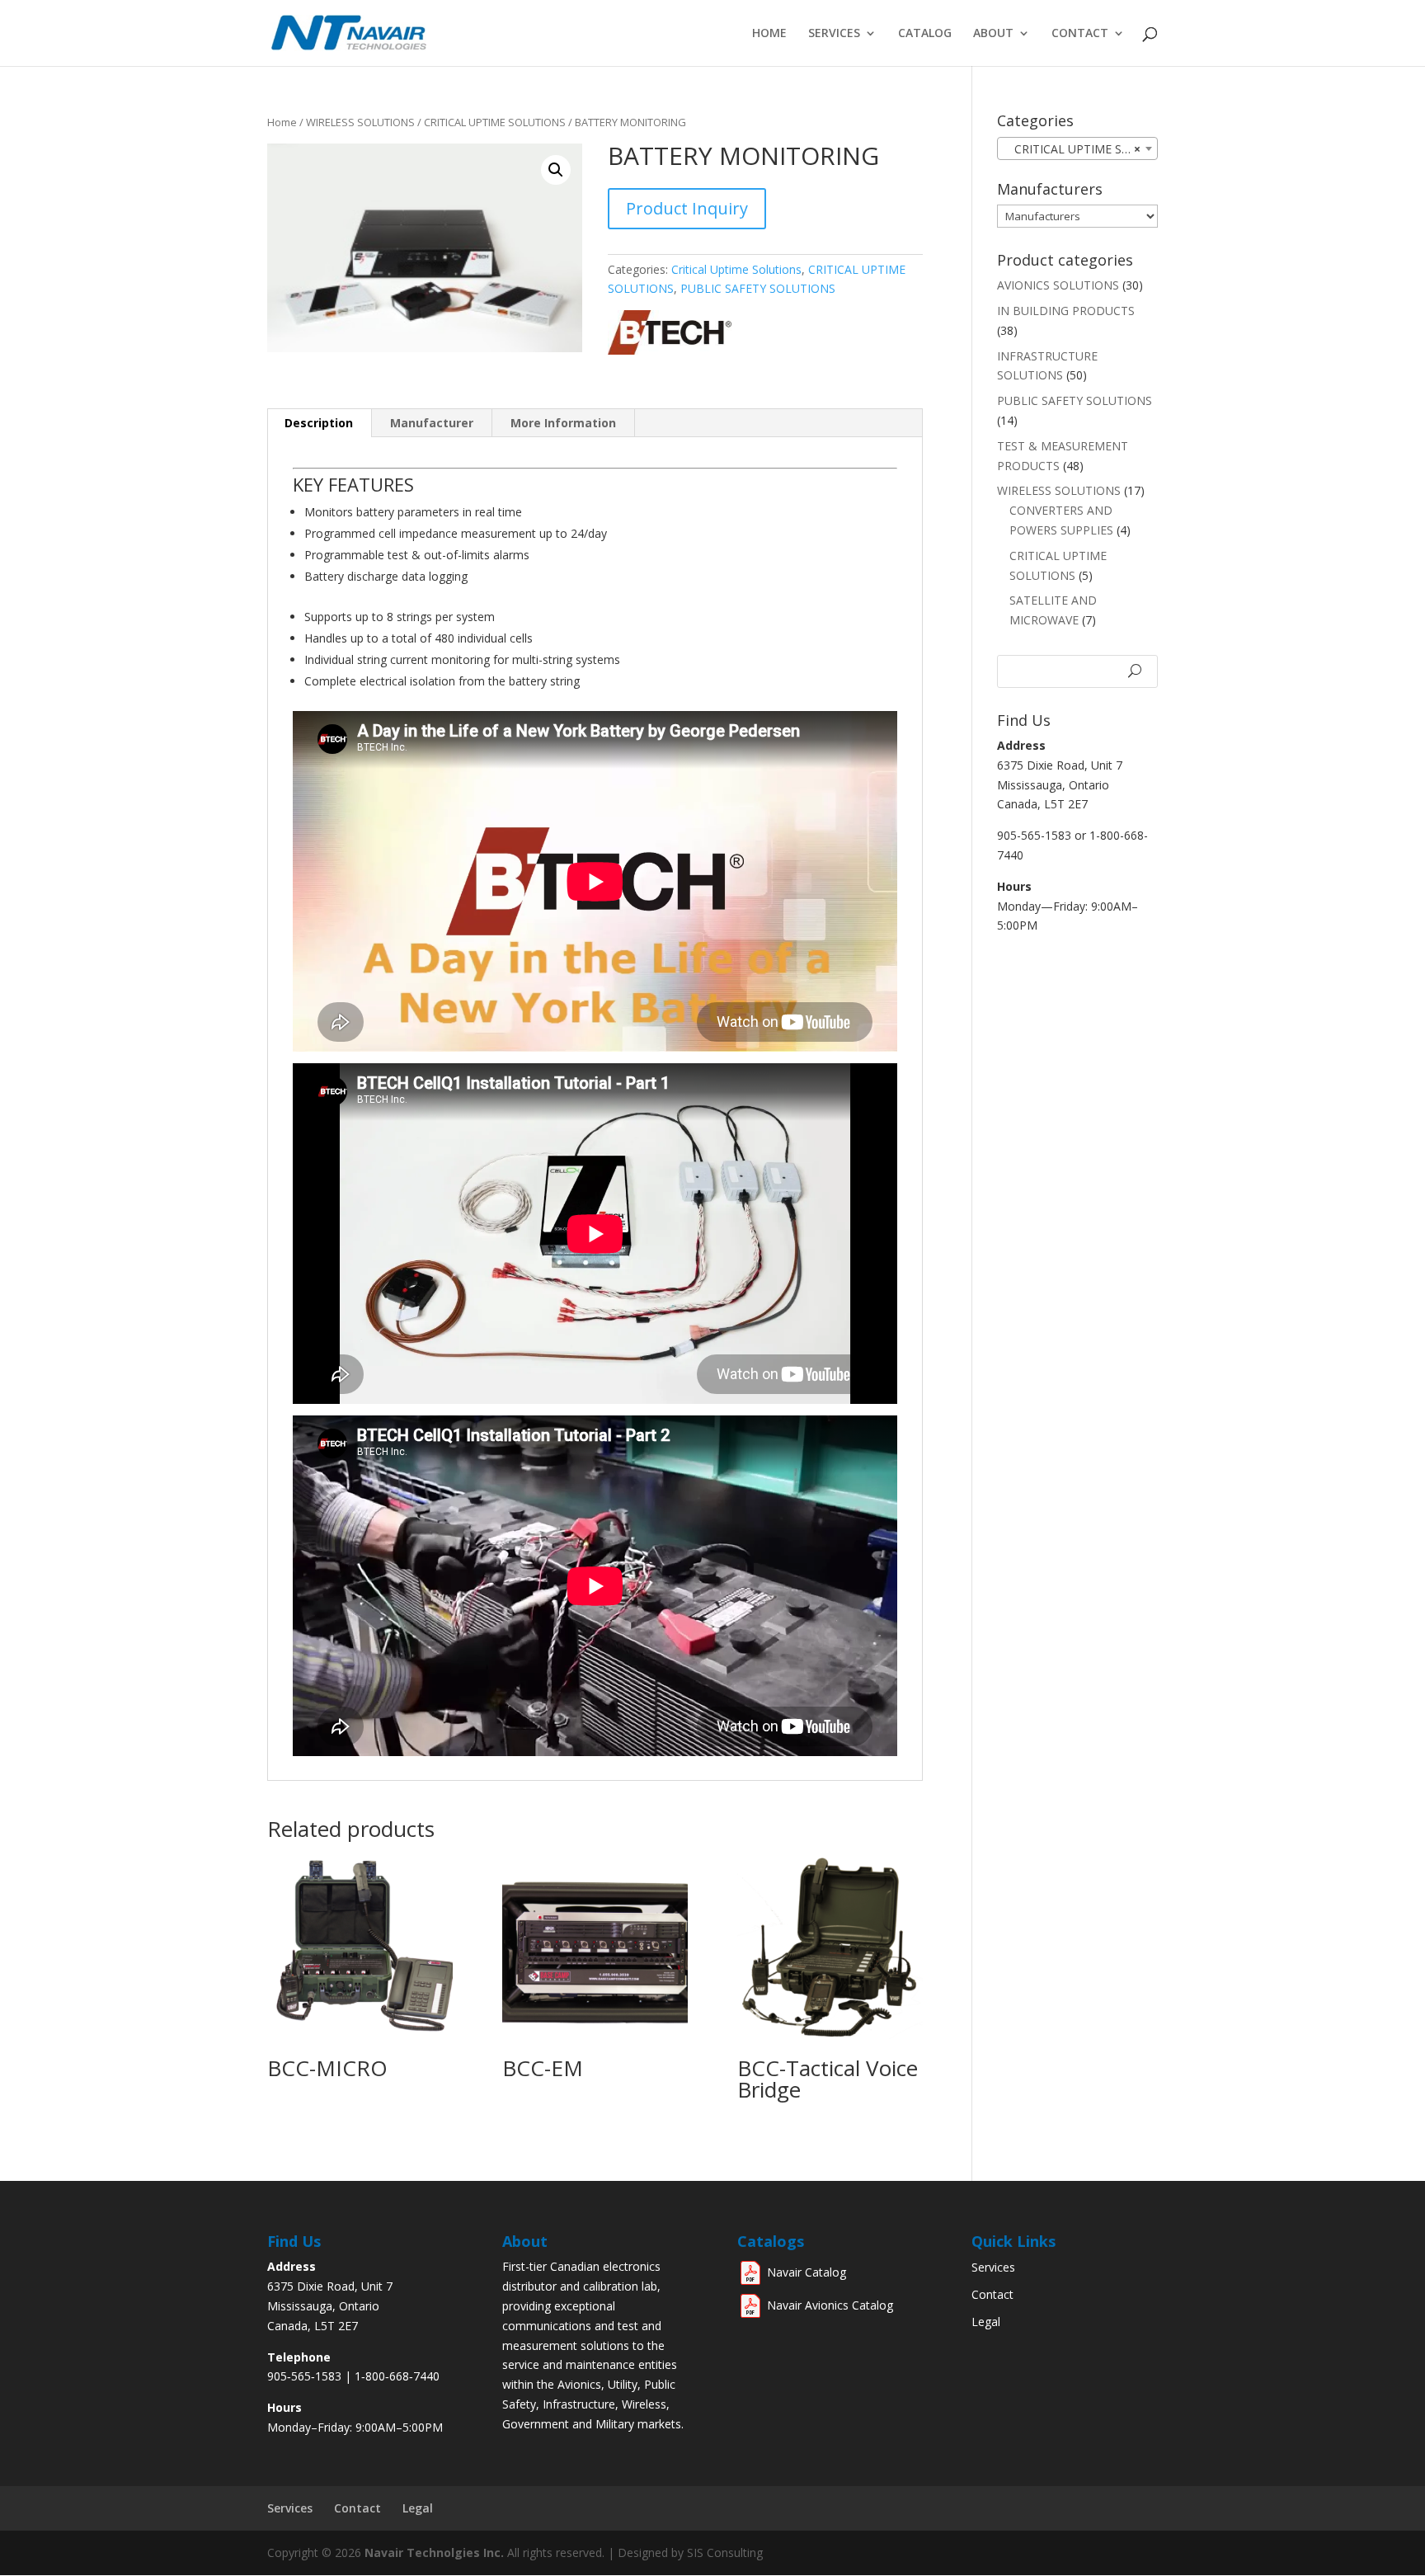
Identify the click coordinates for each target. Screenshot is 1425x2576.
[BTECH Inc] (670, 350)
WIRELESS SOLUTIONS (360, 122)
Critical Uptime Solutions (736, 269)
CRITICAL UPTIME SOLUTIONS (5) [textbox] (1081, 149)
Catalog (925, 34)
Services (834, 34)
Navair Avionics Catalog (830, 2305)
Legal (986, 2322)
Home (769, 34)
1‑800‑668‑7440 (397, 2376)
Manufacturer (432, 423)
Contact (1080, 34)
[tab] (319, 423)
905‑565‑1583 (304, 2376)
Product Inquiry (687, 208)
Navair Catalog (807, 2272)
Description (319, 423)
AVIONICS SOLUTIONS (1058, 285)
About (993, 34)
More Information (563, 423)
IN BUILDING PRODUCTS (1066, 311)
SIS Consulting (725, 2552)
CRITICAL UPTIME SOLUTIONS (495, 122)
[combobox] (1077, 148)
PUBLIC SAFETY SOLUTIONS (758, 288)
